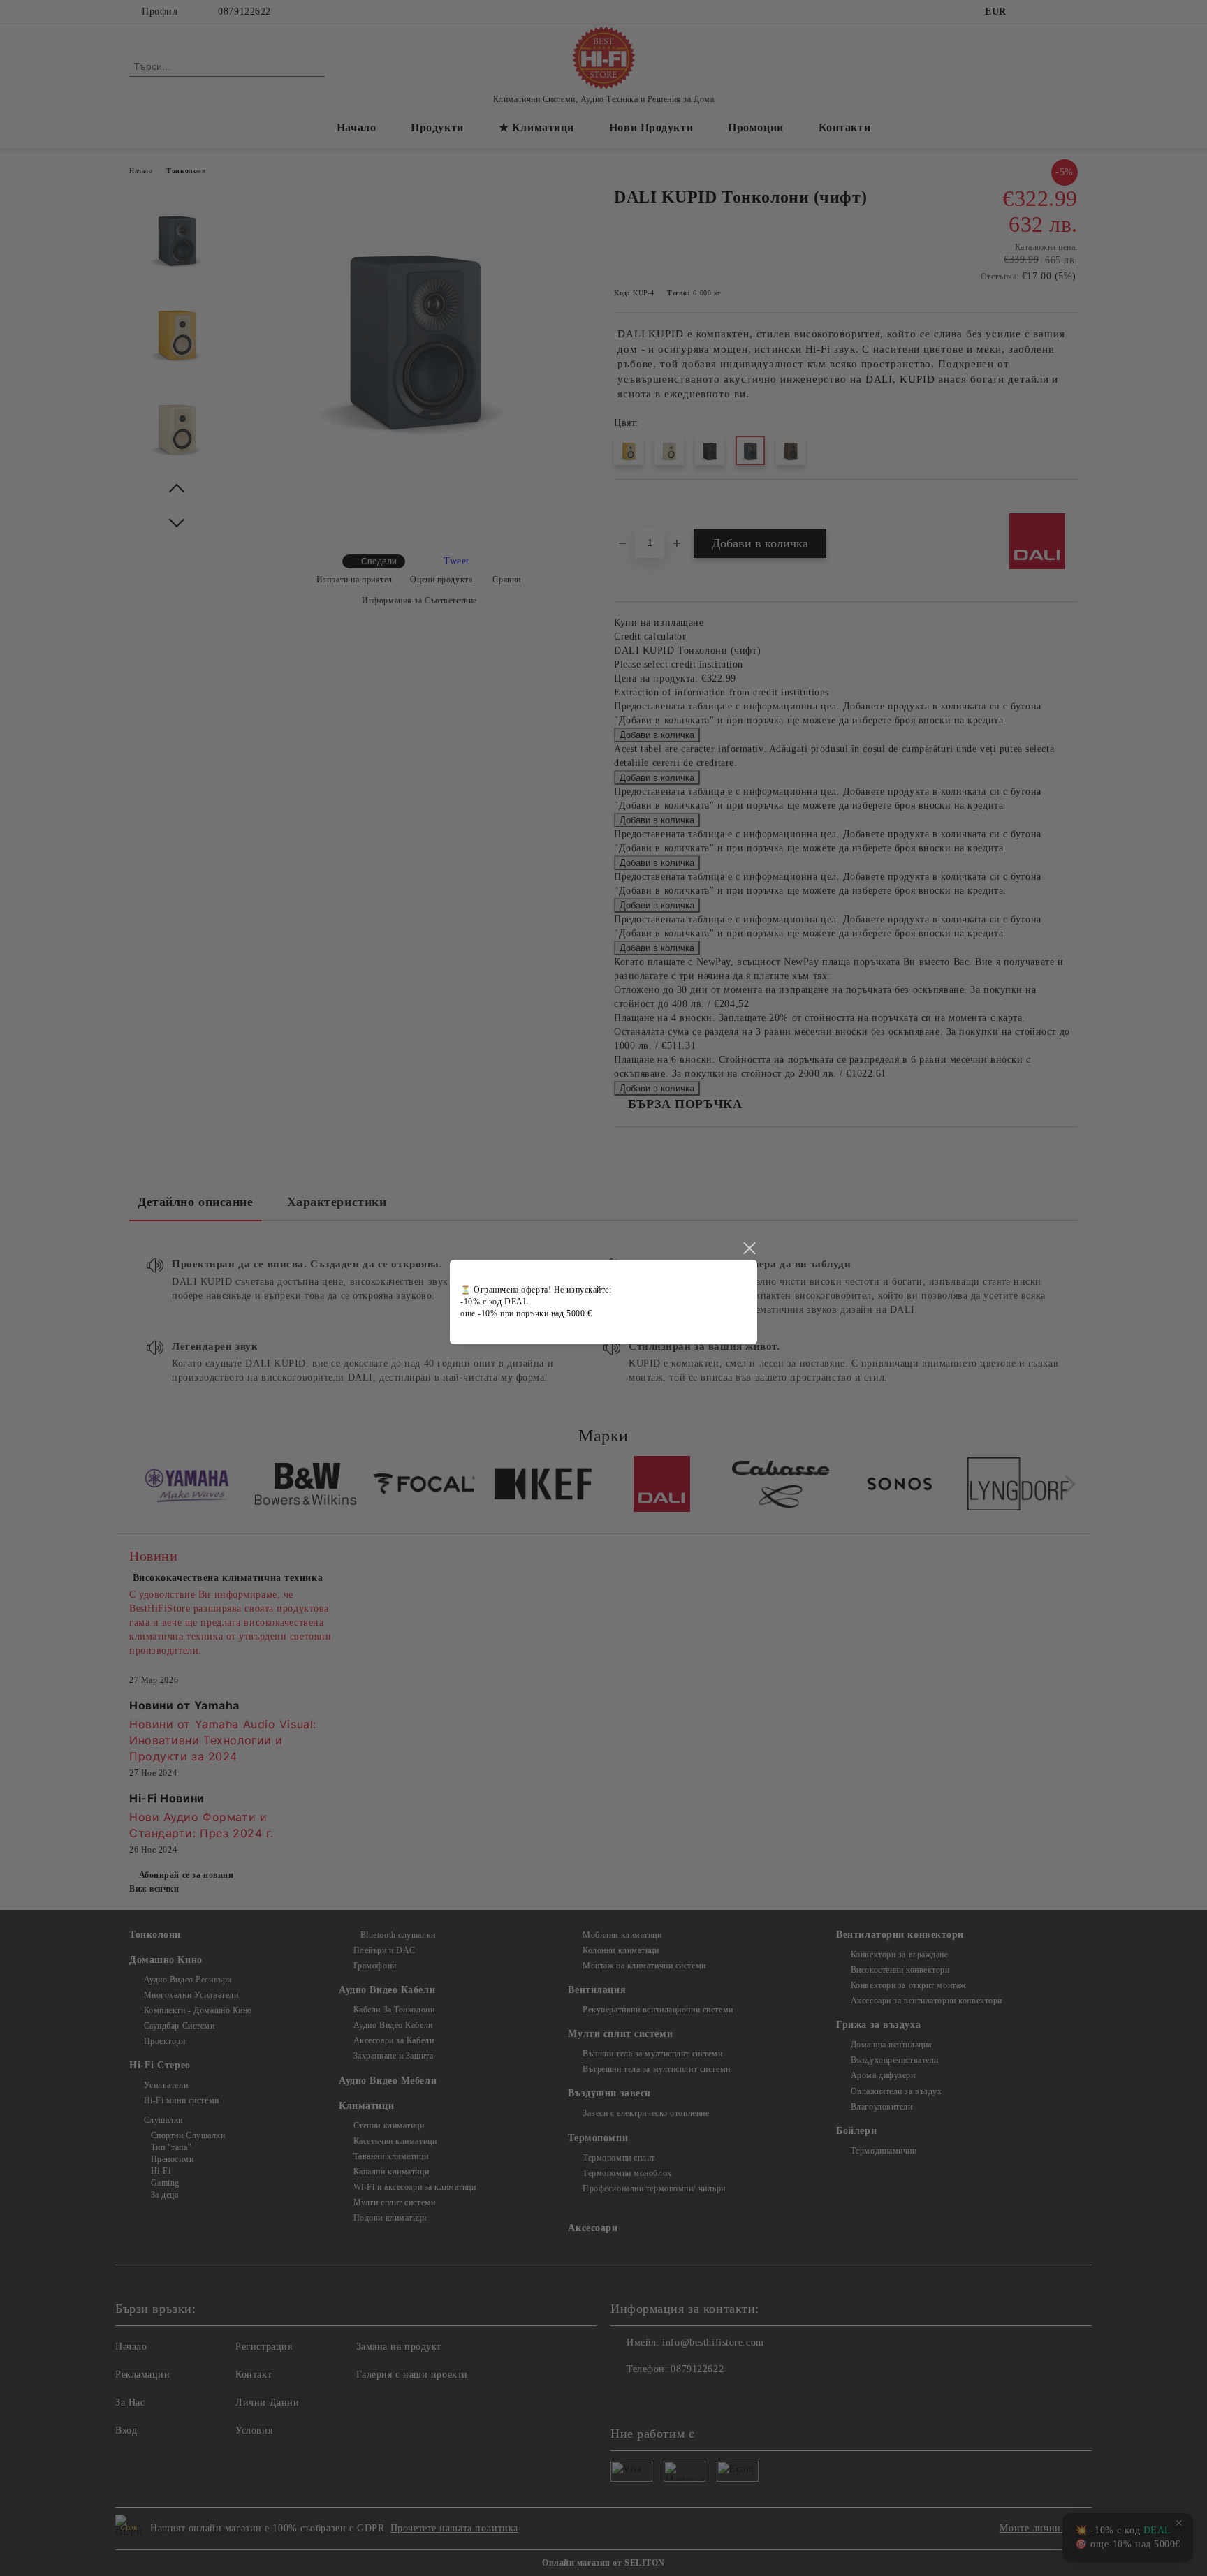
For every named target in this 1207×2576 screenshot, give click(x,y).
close (749, 1249)
